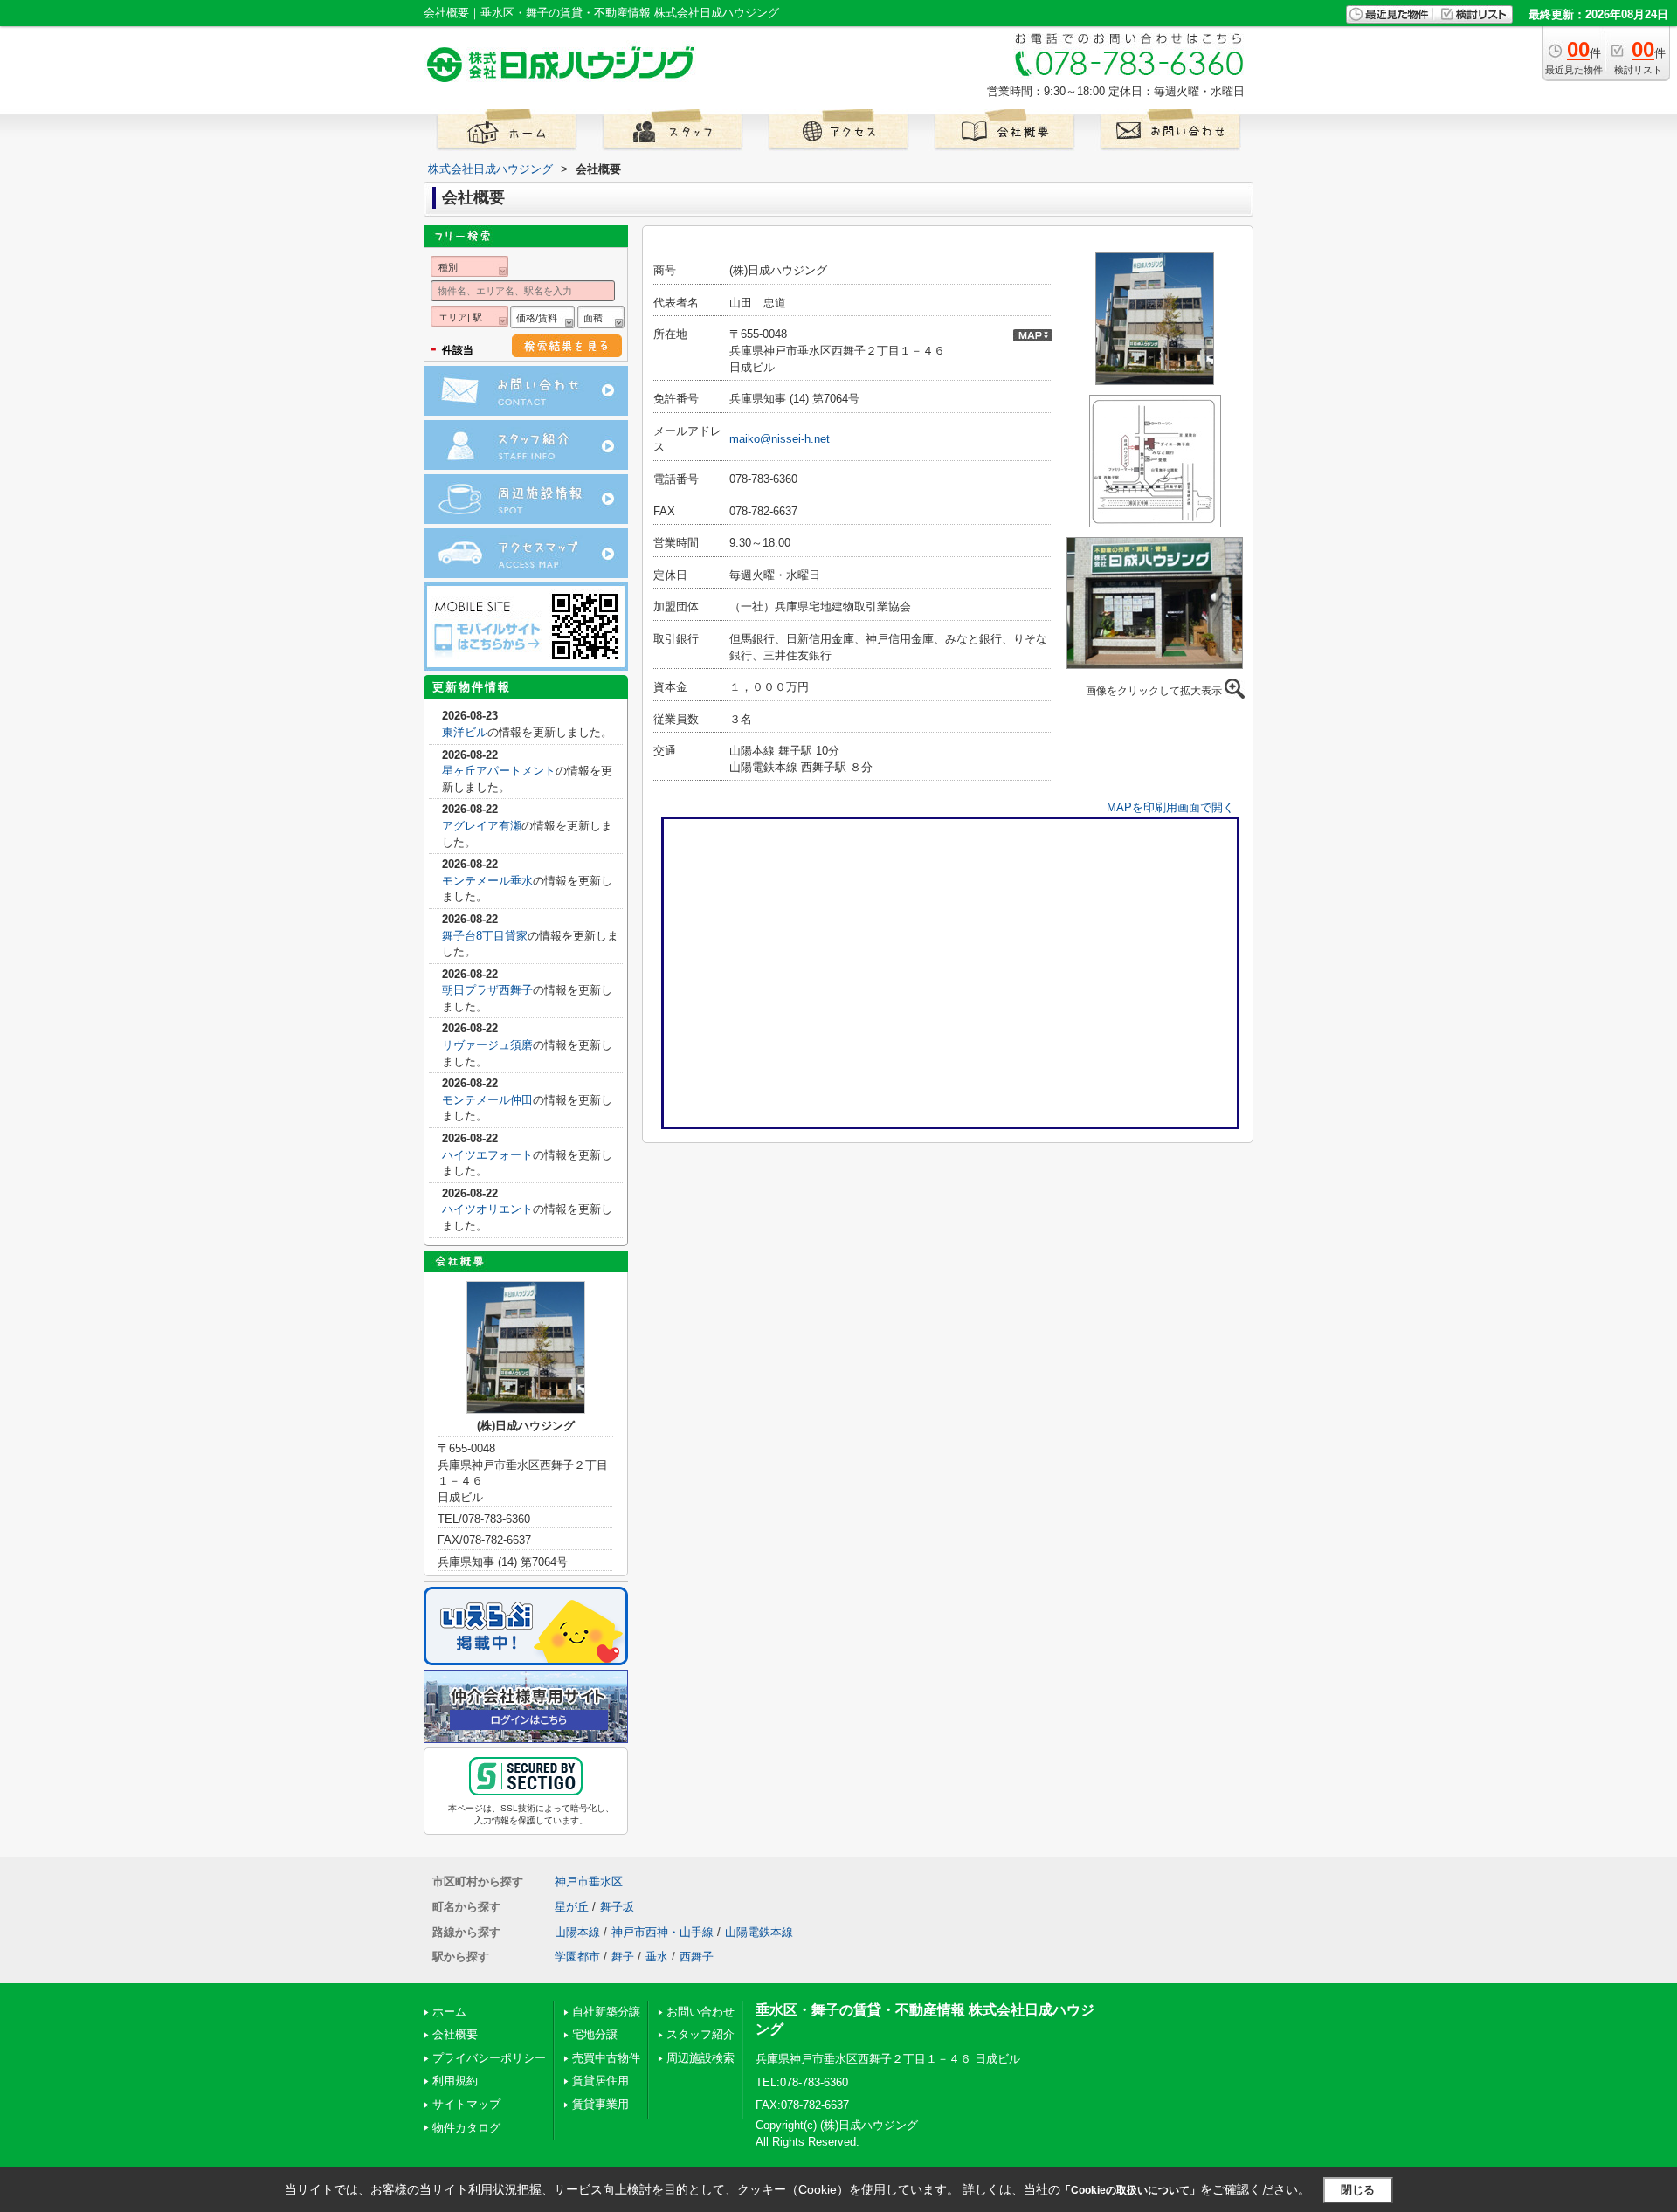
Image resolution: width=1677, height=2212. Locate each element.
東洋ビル (465, 732)
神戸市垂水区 (589, 1881)
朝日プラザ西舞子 (487, 990)
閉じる (1358, 2190)
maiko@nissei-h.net (780, 439)
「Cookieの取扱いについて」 (1130, 2190)
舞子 (623, 1957)
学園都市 (577, 1957)
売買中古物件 (606, 2058)
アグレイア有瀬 (482, 826)
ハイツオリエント (487, 1209)
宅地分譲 (595, 2034)
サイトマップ (466, 2104)
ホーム (449, 2012)
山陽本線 (577, 1932)
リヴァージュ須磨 (487, 1045)
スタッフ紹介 (700, 2034)
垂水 (657, 1957)
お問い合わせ (700, 2012)
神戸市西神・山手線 (663, 1932)
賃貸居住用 (600, 2081)
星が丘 (572, 1907)
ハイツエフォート (487, 1155)
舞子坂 (617, 1907)
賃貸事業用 (600, 2104)
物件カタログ (466, 2128)
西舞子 (697, 1957)
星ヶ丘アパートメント (499, 771)
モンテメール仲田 (487, 1100)
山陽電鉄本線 (759, 1932)
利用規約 (455, 2081)
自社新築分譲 (606, 2012)
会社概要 (455, 2034)
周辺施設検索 (700, 2058)
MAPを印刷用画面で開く (1170, 807)
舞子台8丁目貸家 (485, 936)
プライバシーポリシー (489, 2058)
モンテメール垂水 (487, 881)
